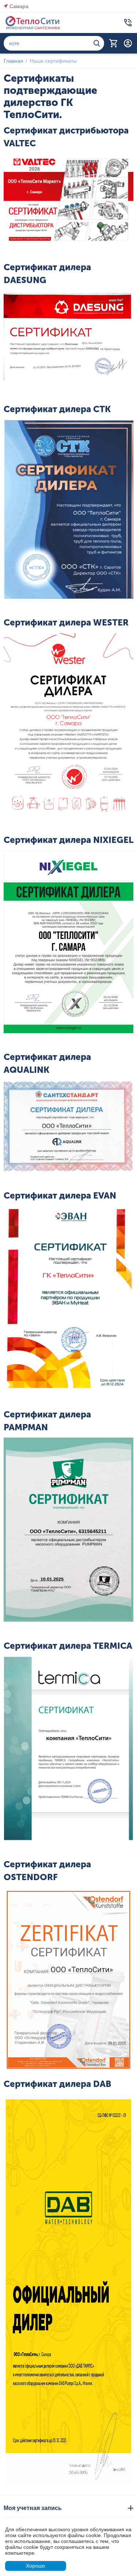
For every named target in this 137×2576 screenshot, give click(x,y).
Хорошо (35, 2566)
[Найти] (97, 43)
